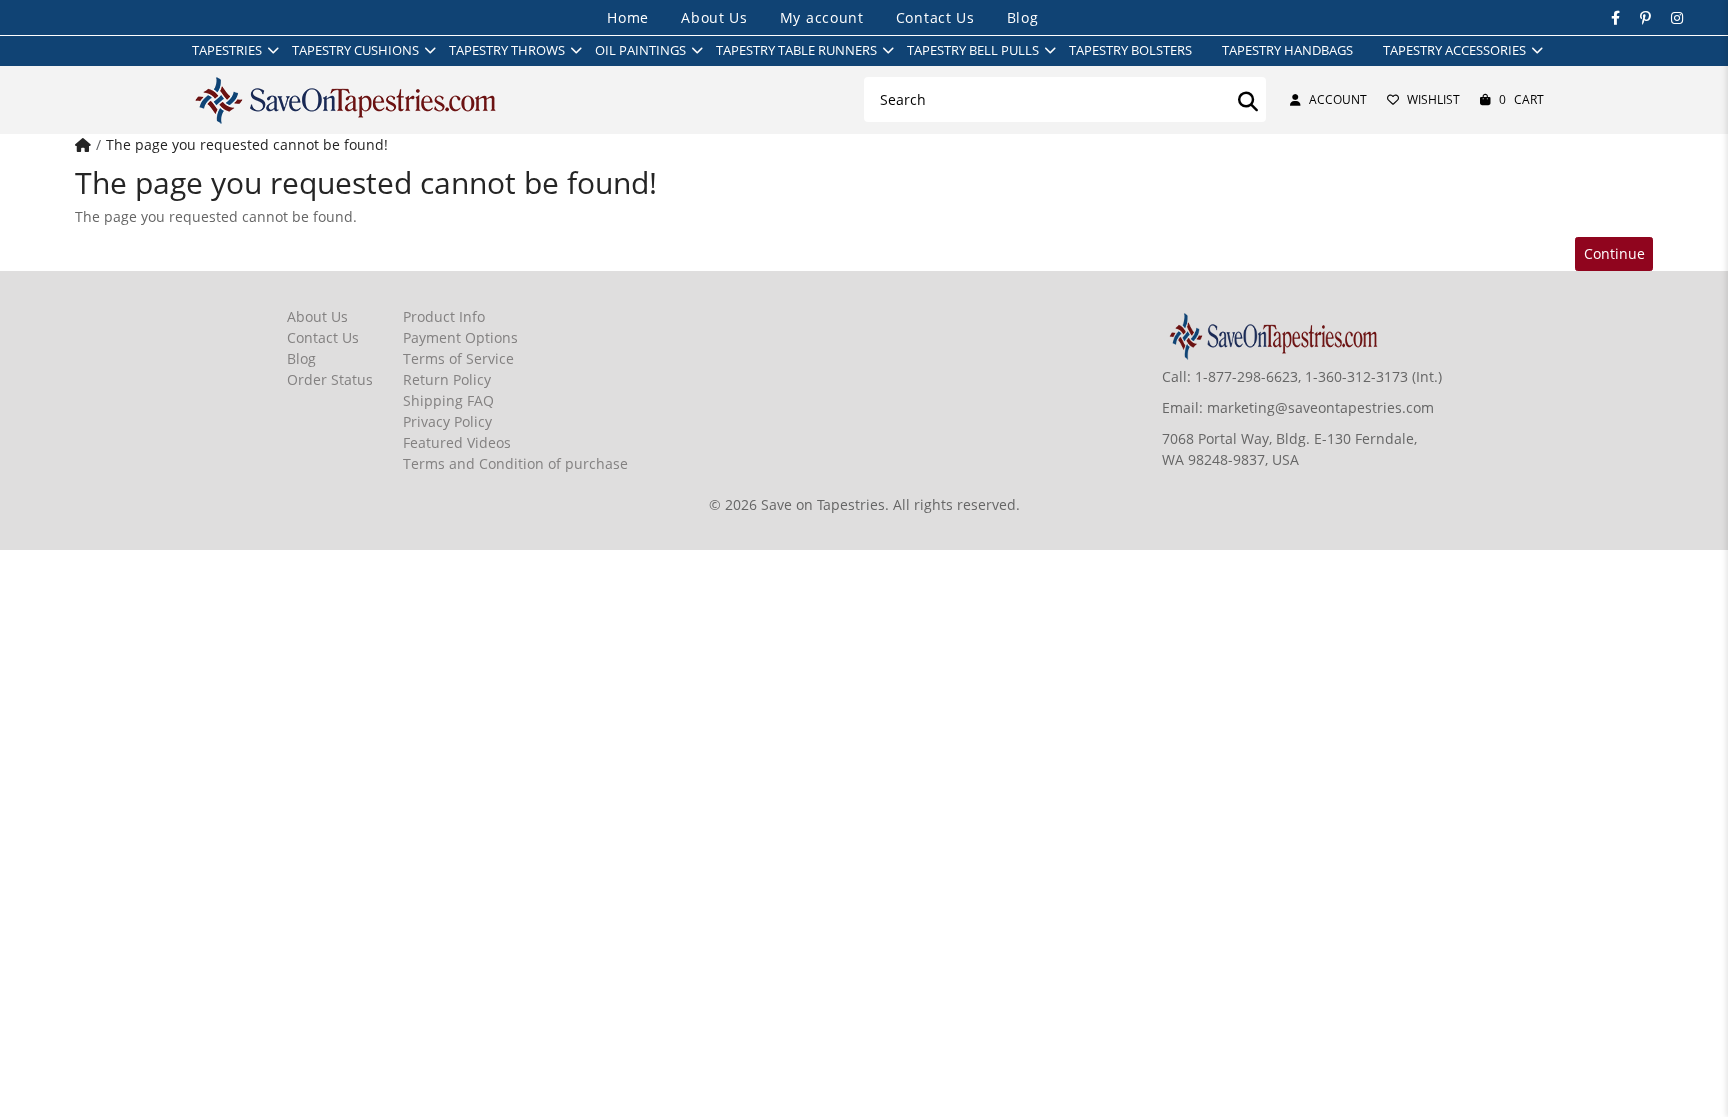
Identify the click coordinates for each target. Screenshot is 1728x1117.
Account (1338, 99)
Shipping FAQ (448, 400)
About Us (714, 17)
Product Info (444, 316)
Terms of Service (458, 358)
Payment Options (460, 337)
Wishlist (1433, 99)
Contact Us (935, 17)
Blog (1023, 17)
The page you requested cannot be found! (247, 144)
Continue (1614, 253)
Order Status (330, 379)
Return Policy (447, 379)
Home (628, 17)
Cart (1521, 99)
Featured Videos (457, 442)
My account (822, 17)
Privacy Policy (447, 421)
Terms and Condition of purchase (515, 463)
